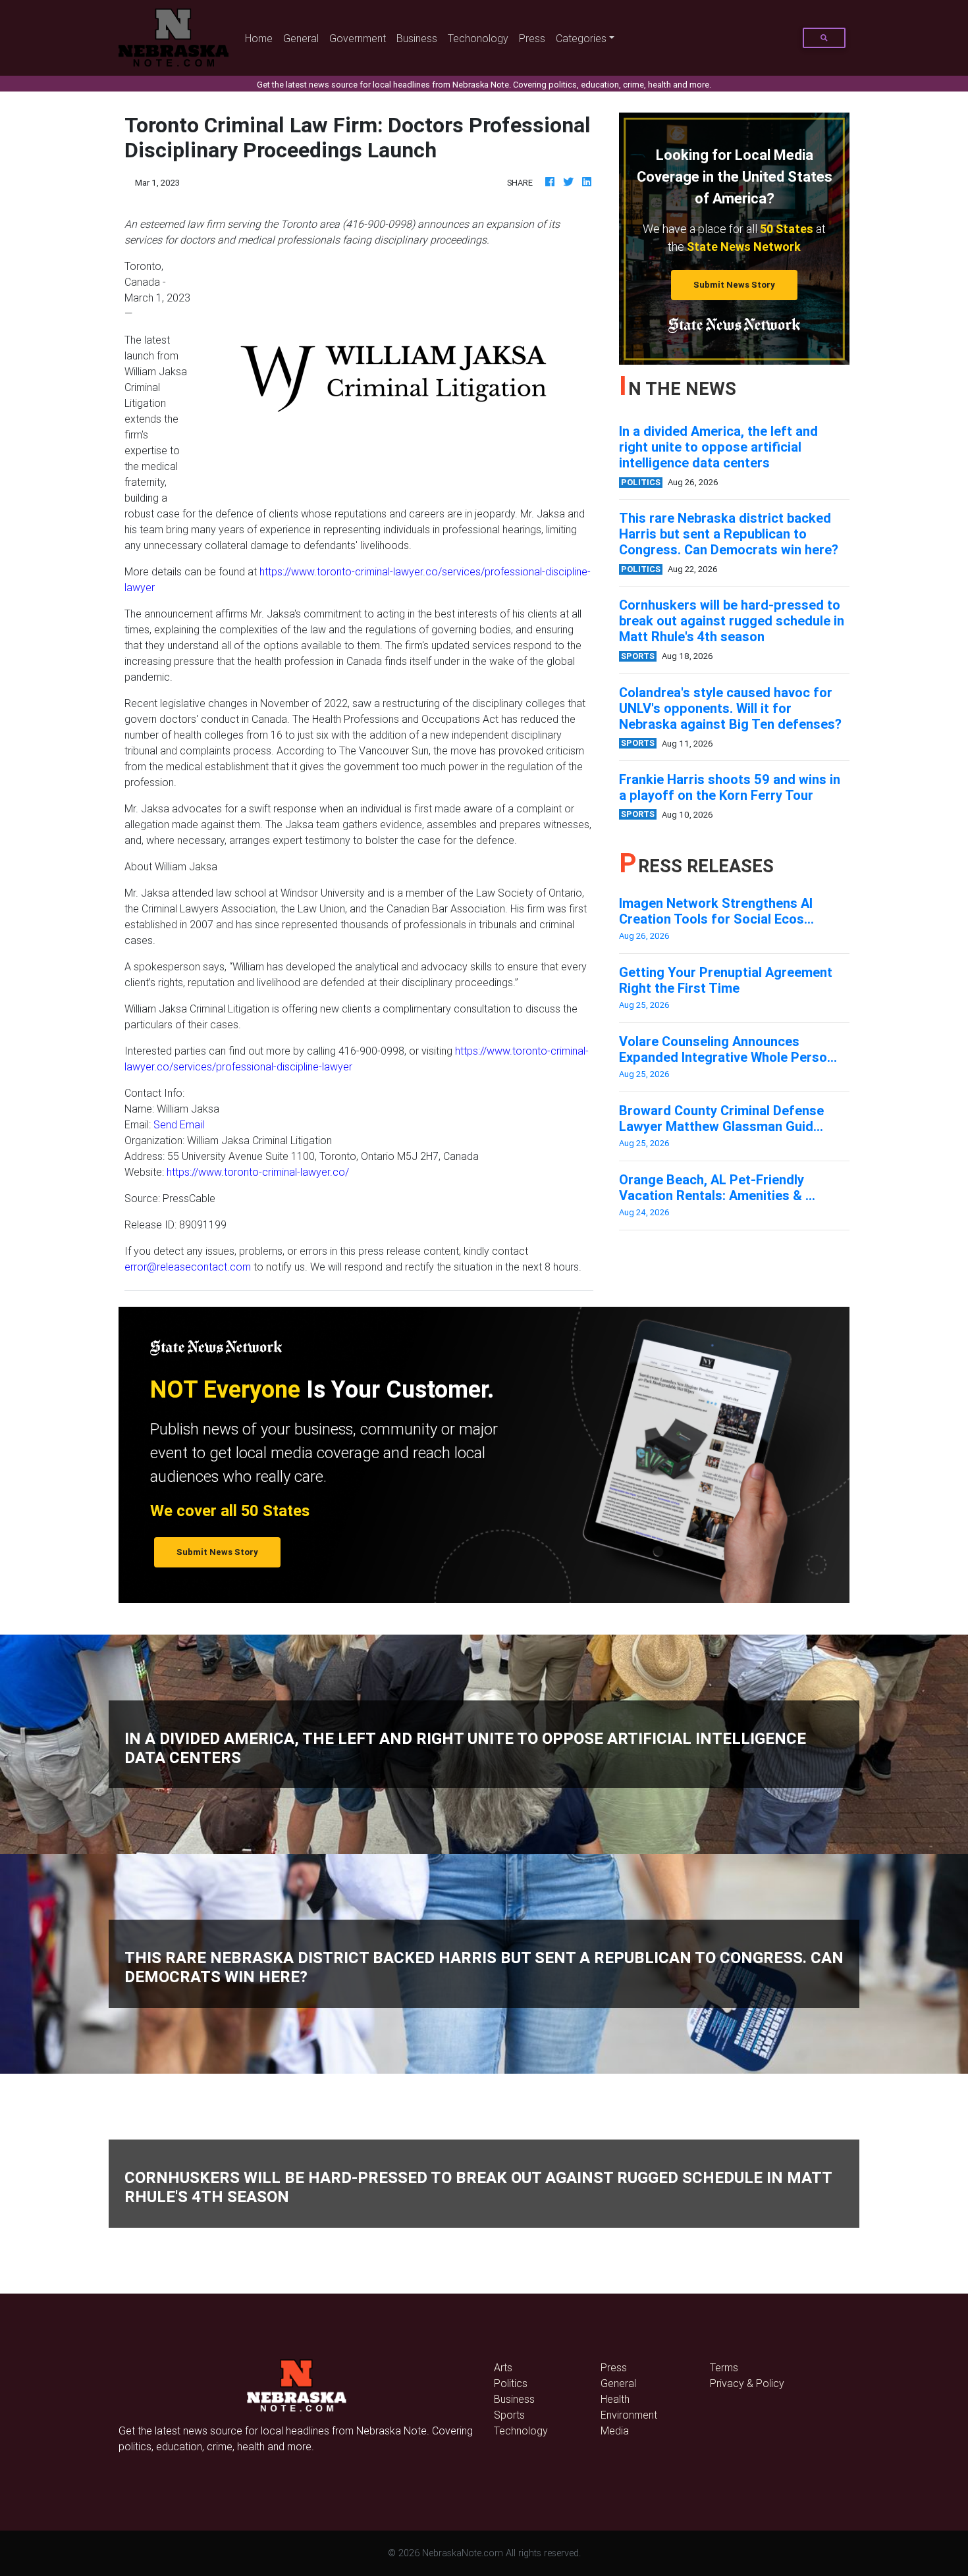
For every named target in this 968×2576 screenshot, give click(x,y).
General (301, 38)
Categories (581, 38)
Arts (503, 2367)
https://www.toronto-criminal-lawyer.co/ (258, 1172)
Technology (521, 2431)
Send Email (179, 1124)
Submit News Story (734, 285)
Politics (511, 2383)
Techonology (478, 38)
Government (358, 38)
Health (615, 2399)
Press (532, 38)
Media (615, 2431)
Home (261, 38)
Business (417, 38)
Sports (509, 2415)
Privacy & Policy (747, 2383)
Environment (629, 2415)
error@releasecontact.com (188, 1267)
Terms (724, 2367)
